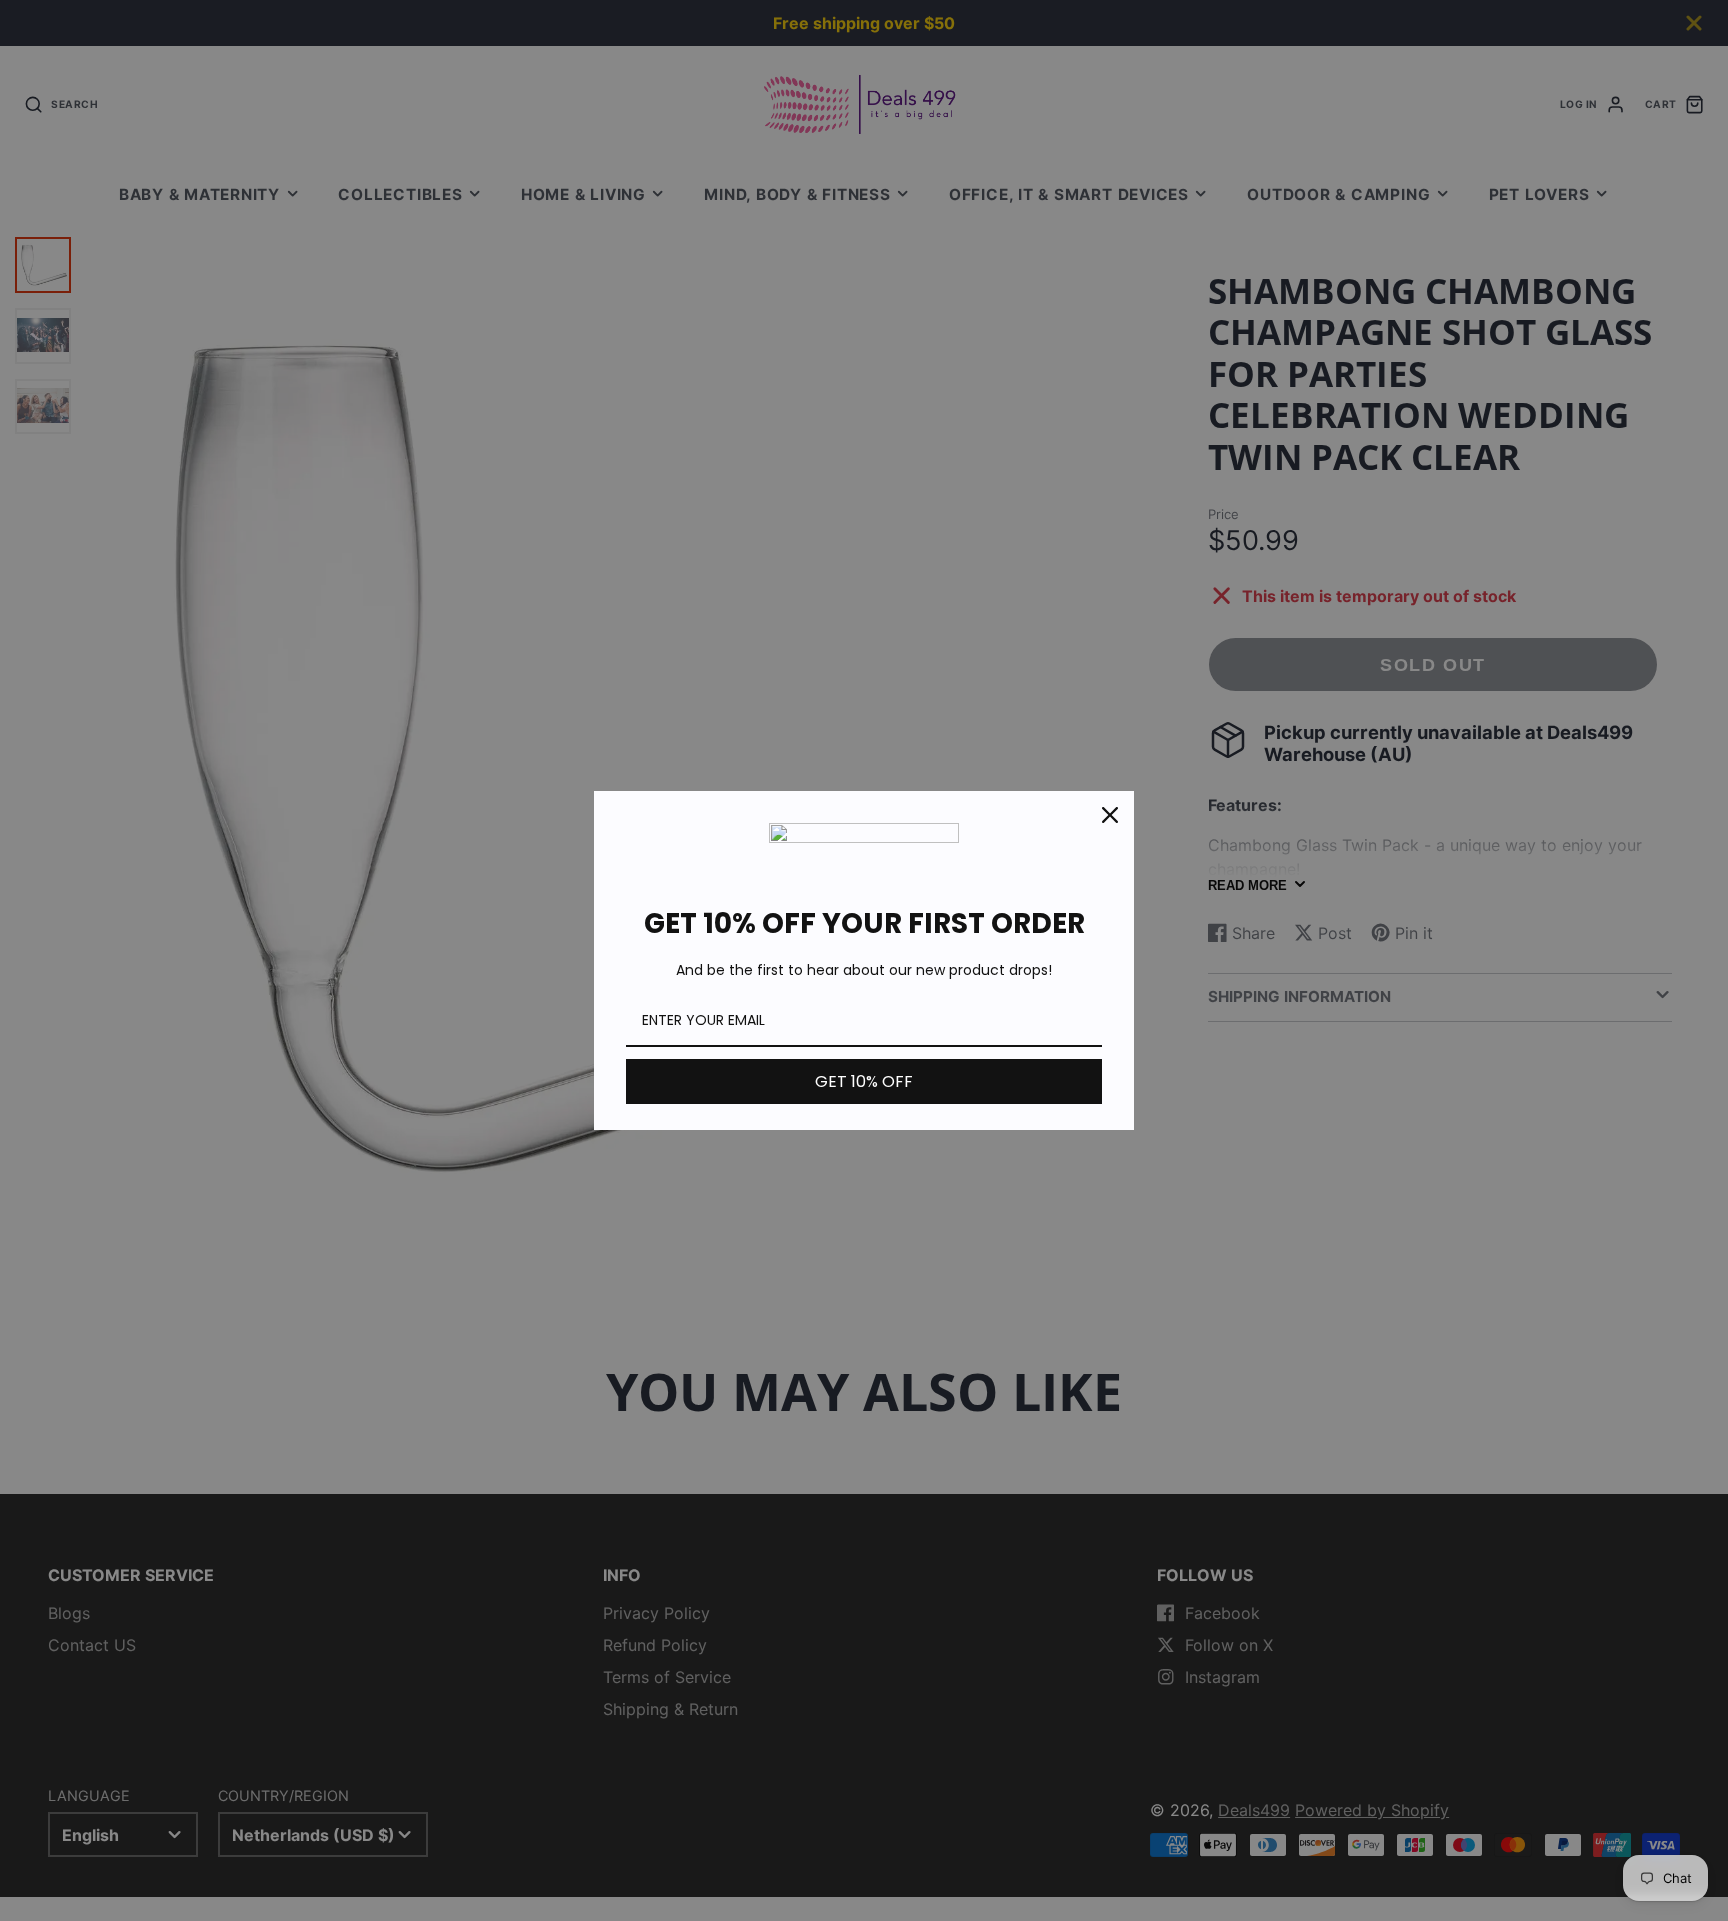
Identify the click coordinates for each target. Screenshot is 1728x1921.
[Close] (1110, 815)
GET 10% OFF (864, 1081)
